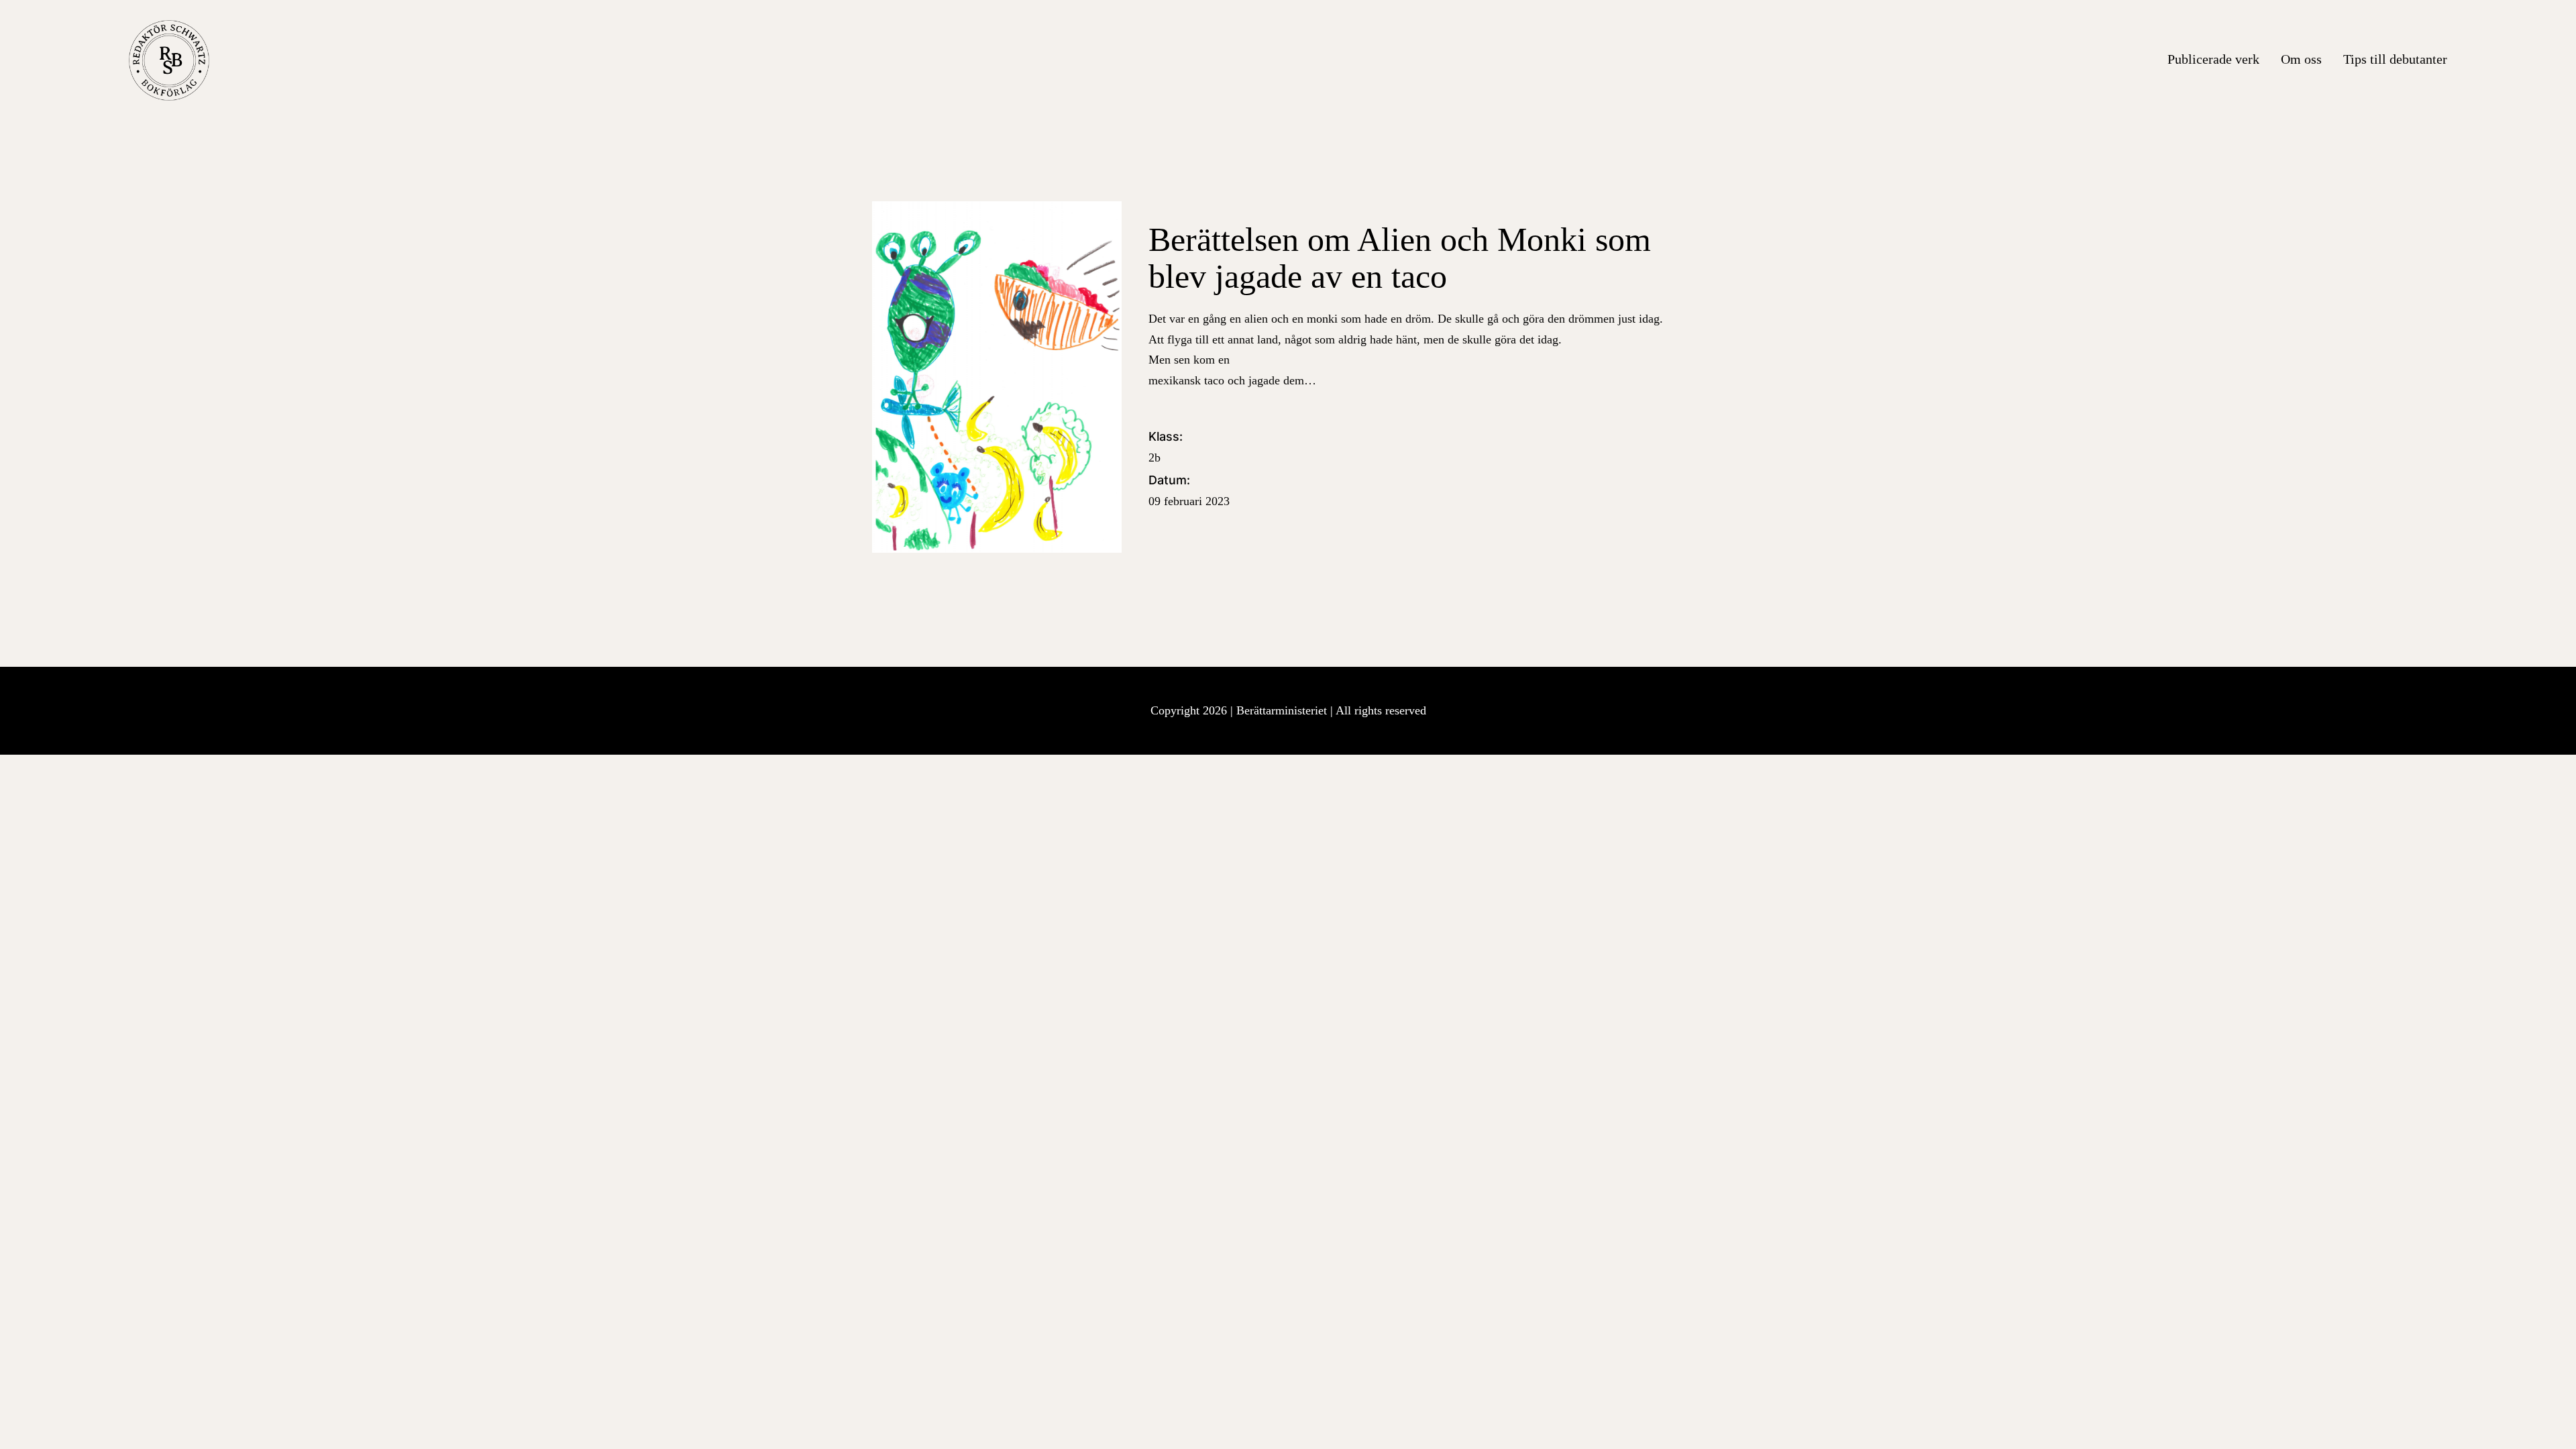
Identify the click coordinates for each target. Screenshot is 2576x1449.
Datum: (1189, 490)
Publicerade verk (2213, 59)
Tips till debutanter (2395, 59)
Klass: (1166, 447)
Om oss (2301, 59)
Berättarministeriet (1283, 710)
